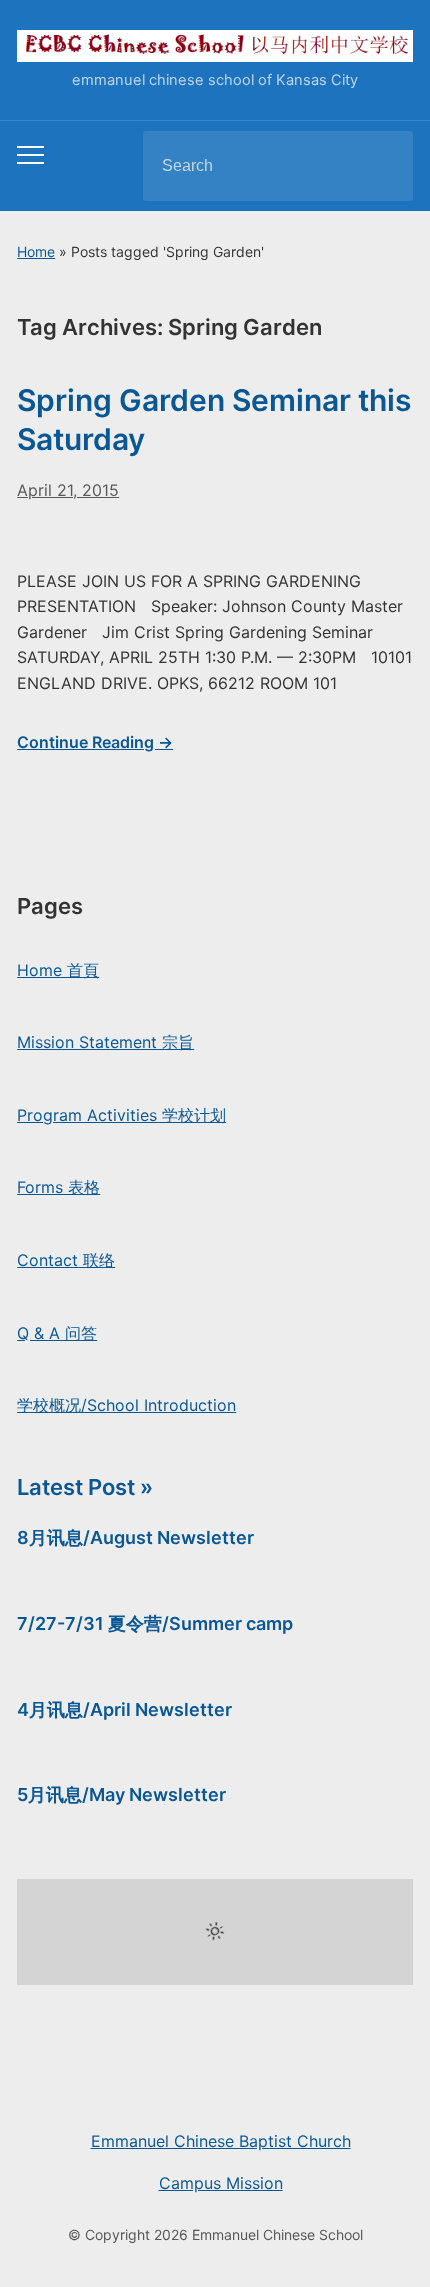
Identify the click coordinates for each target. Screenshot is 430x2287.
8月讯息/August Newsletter (135, 1537)
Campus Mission (221, 2183)
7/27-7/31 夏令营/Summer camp (155, 1623)
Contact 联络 (66, 1260)
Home (36, 251)
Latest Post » (85, 1487)
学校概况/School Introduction (126, 1405)
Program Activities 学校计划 (121, 1115)
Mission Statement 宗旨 (105, 1042)
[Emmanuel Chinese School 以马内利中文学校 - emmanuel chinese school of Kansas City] (215, 45)
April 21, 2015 (68, 490)
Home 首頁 (58, 970)
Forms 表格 (58, 1187)
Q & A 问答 (57, 1333)
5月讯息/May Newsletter (121, 1794)
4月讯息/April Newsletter (124, 1709)
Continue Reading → (95, 742)
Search (381, 166)
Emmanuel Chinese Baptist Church (221, 2141)
